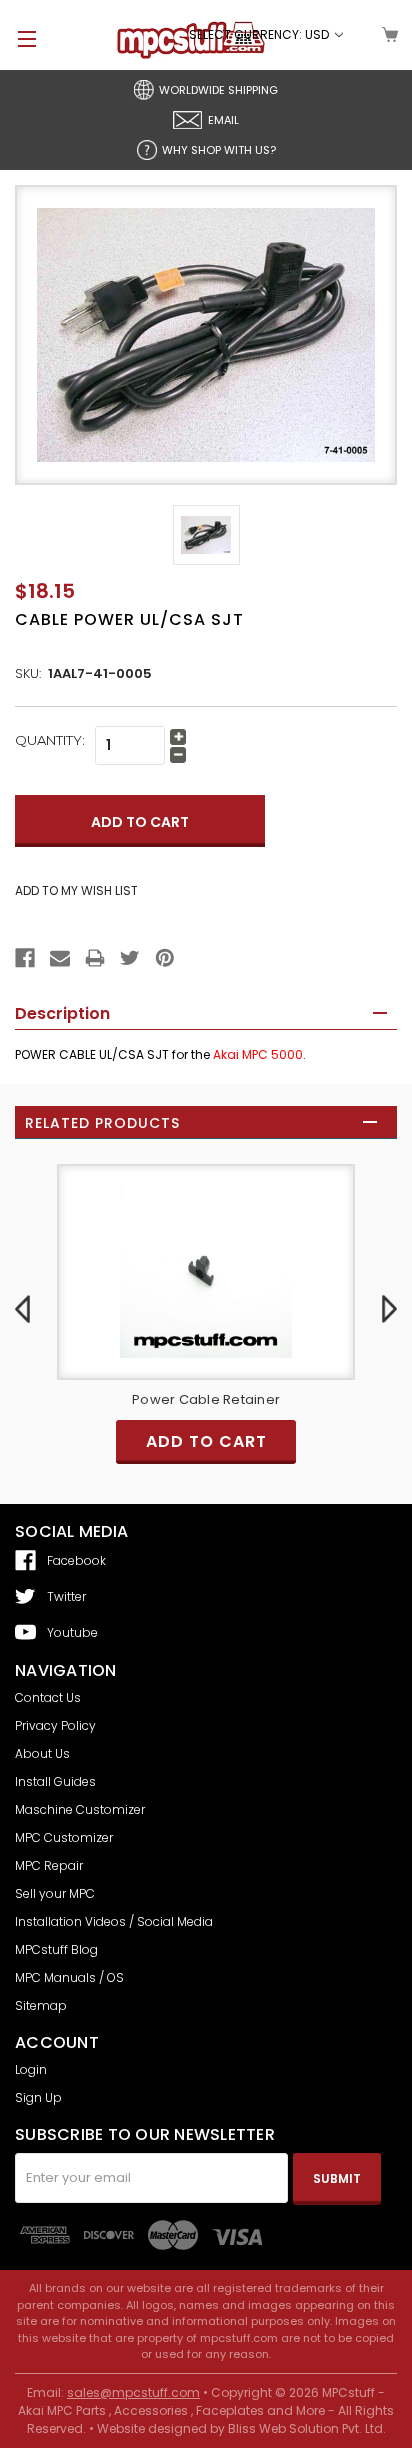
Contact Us (48, 1697)
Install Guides (55, 1781)
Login (31, 2069)
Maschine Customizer (80, 1809)
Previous (22, 1309)
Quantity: (50, 740)
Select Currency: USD (260, 34)
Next (389, 1309)
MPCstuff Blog (56, 1949)
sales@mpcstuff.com (133, 2392)
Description (62, 1013)
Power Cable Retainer (86, 1399)
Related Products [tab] (102, 1123)
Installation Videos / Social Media (114, 1921)
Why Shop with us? (219, 150)
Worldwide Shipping (218, 90)
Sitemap (41, 2005)
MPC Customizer (64, 1837)
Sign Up (38, 2097)
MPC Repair (49, 1865)
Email (223, 120)
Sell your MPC (55, 1893)
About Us (42, 1753)
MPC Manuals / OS (69, 1977)
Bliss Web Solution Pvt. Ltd (305, 2428)
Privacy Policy (55, 1725)
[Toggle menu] (18, 38)
